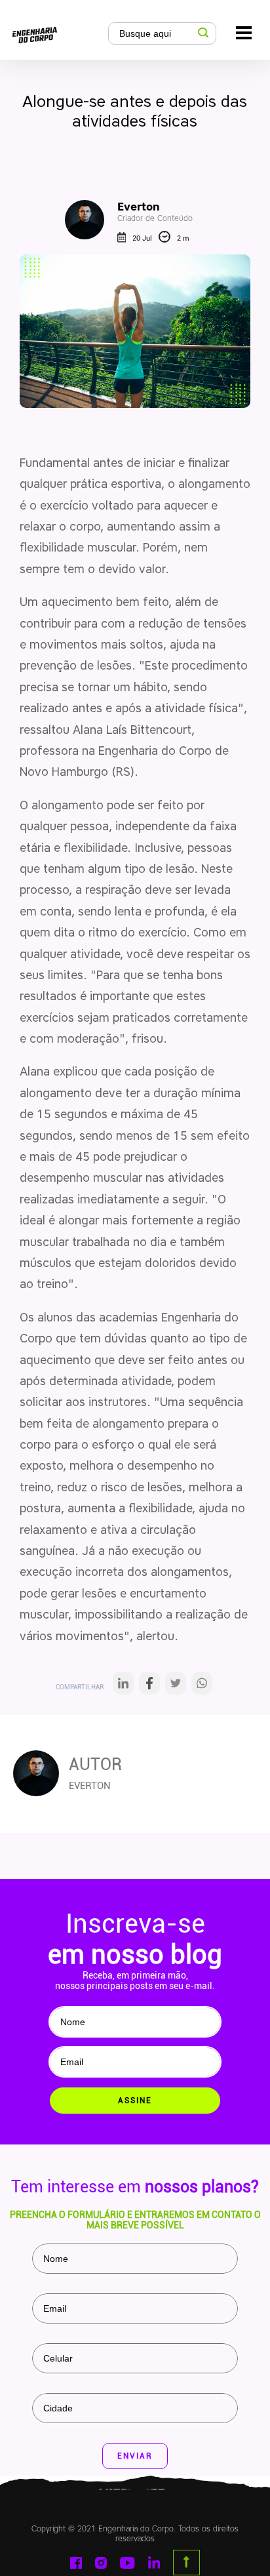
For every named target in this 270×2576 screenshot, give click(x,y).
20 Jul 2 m (161, 238)
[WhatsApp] (202, 1687)
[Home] (57, 32)
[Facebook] (149, 1687)
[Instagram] (101, 2563)
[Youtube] (127, 2563)
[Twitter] (176, 1687)
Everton (155, 211)
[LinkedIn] (123, 1687)
